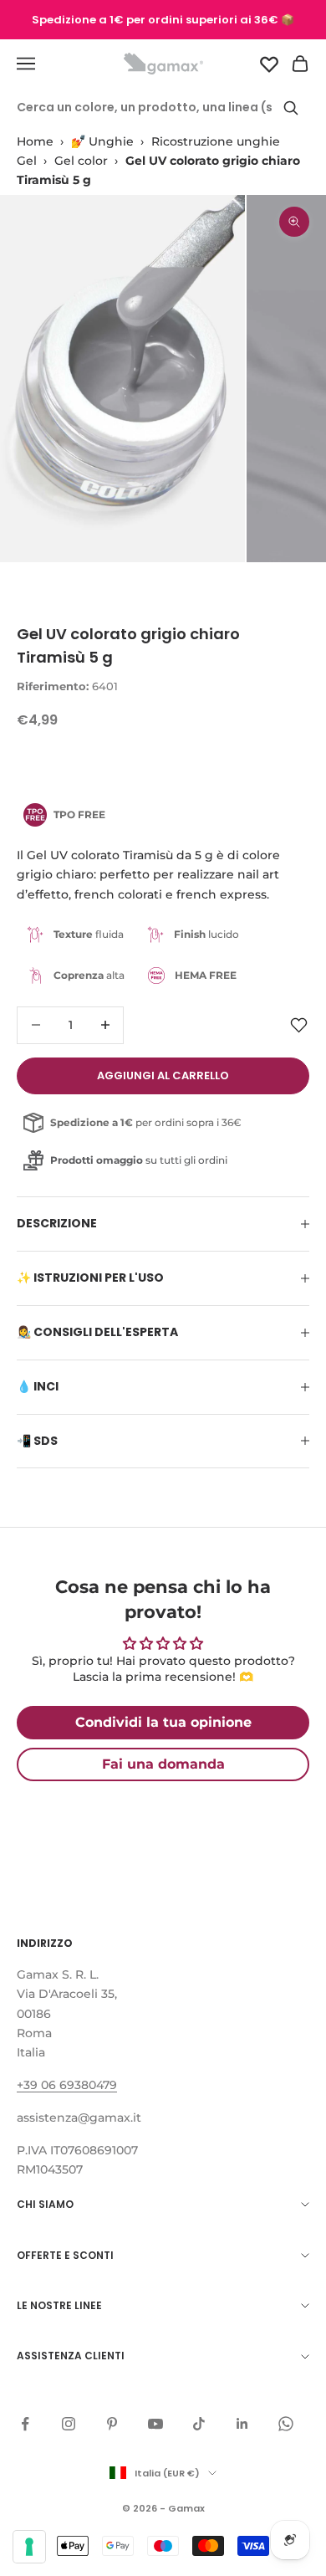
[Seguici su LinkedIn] (242, 2424)
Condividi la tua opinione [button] (163, 1722)
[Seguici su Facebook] (25, 2424)
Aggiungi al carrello (163, 1075)
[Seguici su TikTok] (199, 2424)
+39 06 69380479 (67, 2085)
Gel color (81, 161)
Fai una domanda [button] (163, 1764)
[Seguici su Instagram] (69, 2424)
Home (35, 141)
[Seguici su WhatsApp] (286, 2424)
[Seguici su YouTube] (155, 2424)
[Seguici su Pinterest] (112, 2424)
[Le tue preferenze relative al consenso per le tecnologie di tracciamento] (29, 2547)
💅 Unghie (102, 141)
